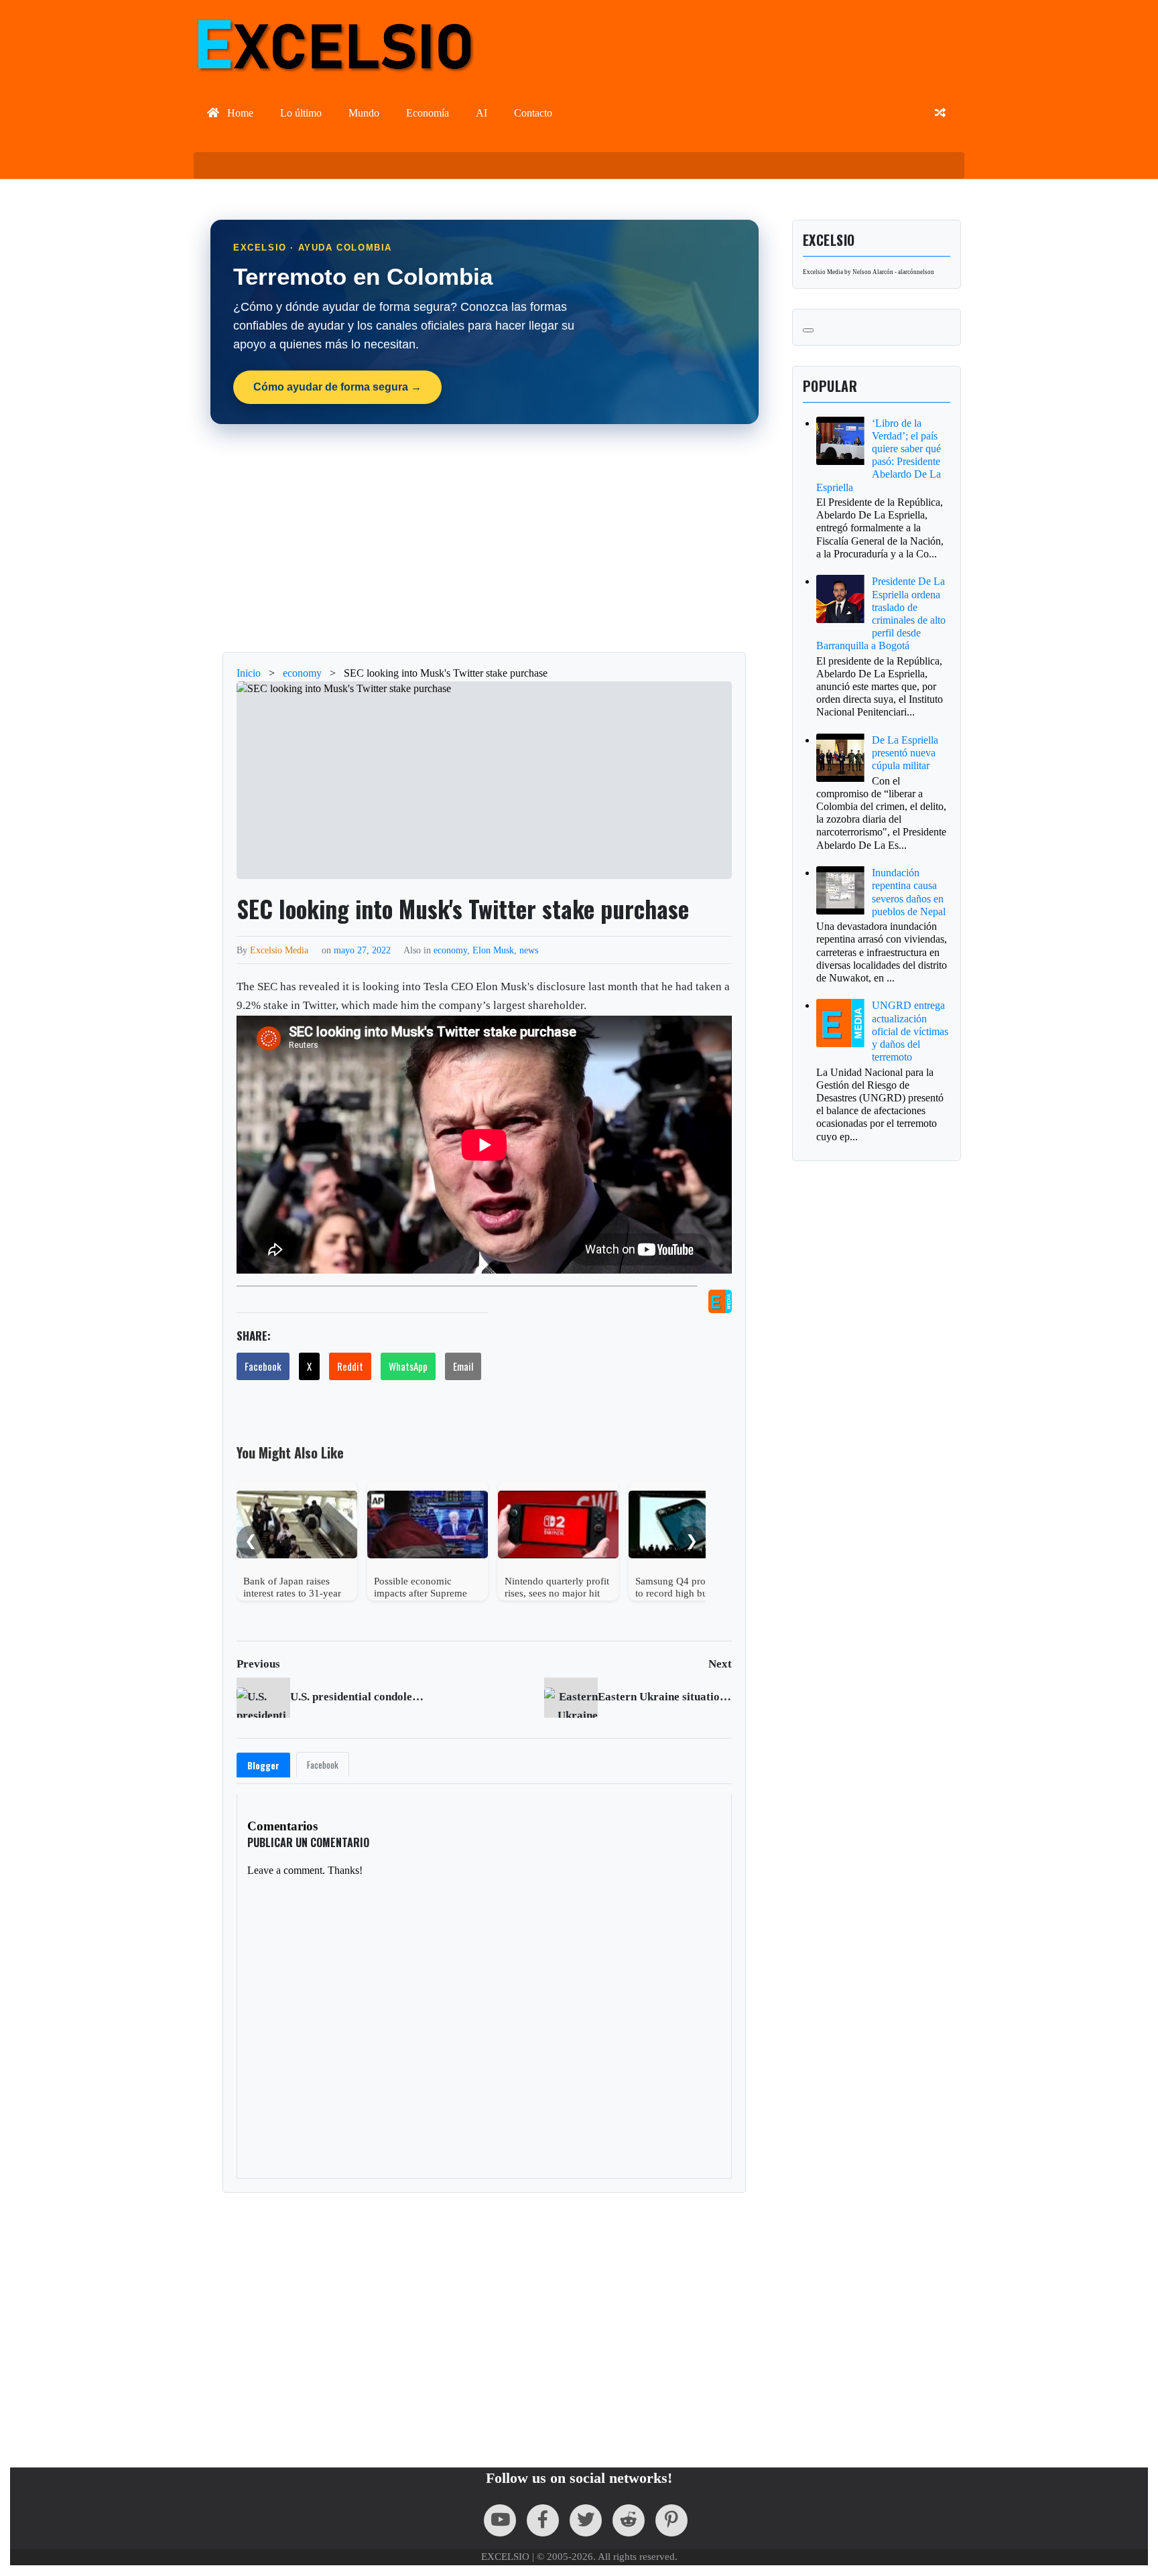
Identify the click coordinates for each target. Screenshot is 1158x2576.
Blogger (263, 1765)
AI (481, 113)
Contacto (533, 113)
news (529, 950)
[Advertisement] (485, 538)
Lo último (301, 113)
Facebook (263, 1366)
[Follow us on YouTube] (500, 2520)
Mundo (364, 113)
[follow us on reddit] (629, 2520)
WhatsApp (408, 1366)
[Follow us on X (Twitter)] (586, 2520)
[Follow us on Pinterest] (671, 2520)
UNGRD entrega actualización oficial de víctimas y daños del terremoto (910, 1031)
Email (463, 1366)
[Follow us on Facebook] (543, 2520)
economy (450, 950)
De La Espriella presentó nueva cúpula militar (905, 753)
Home (239, 113)
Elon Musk (493, 950)
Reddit (350, 1366)
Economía (428, 113)
